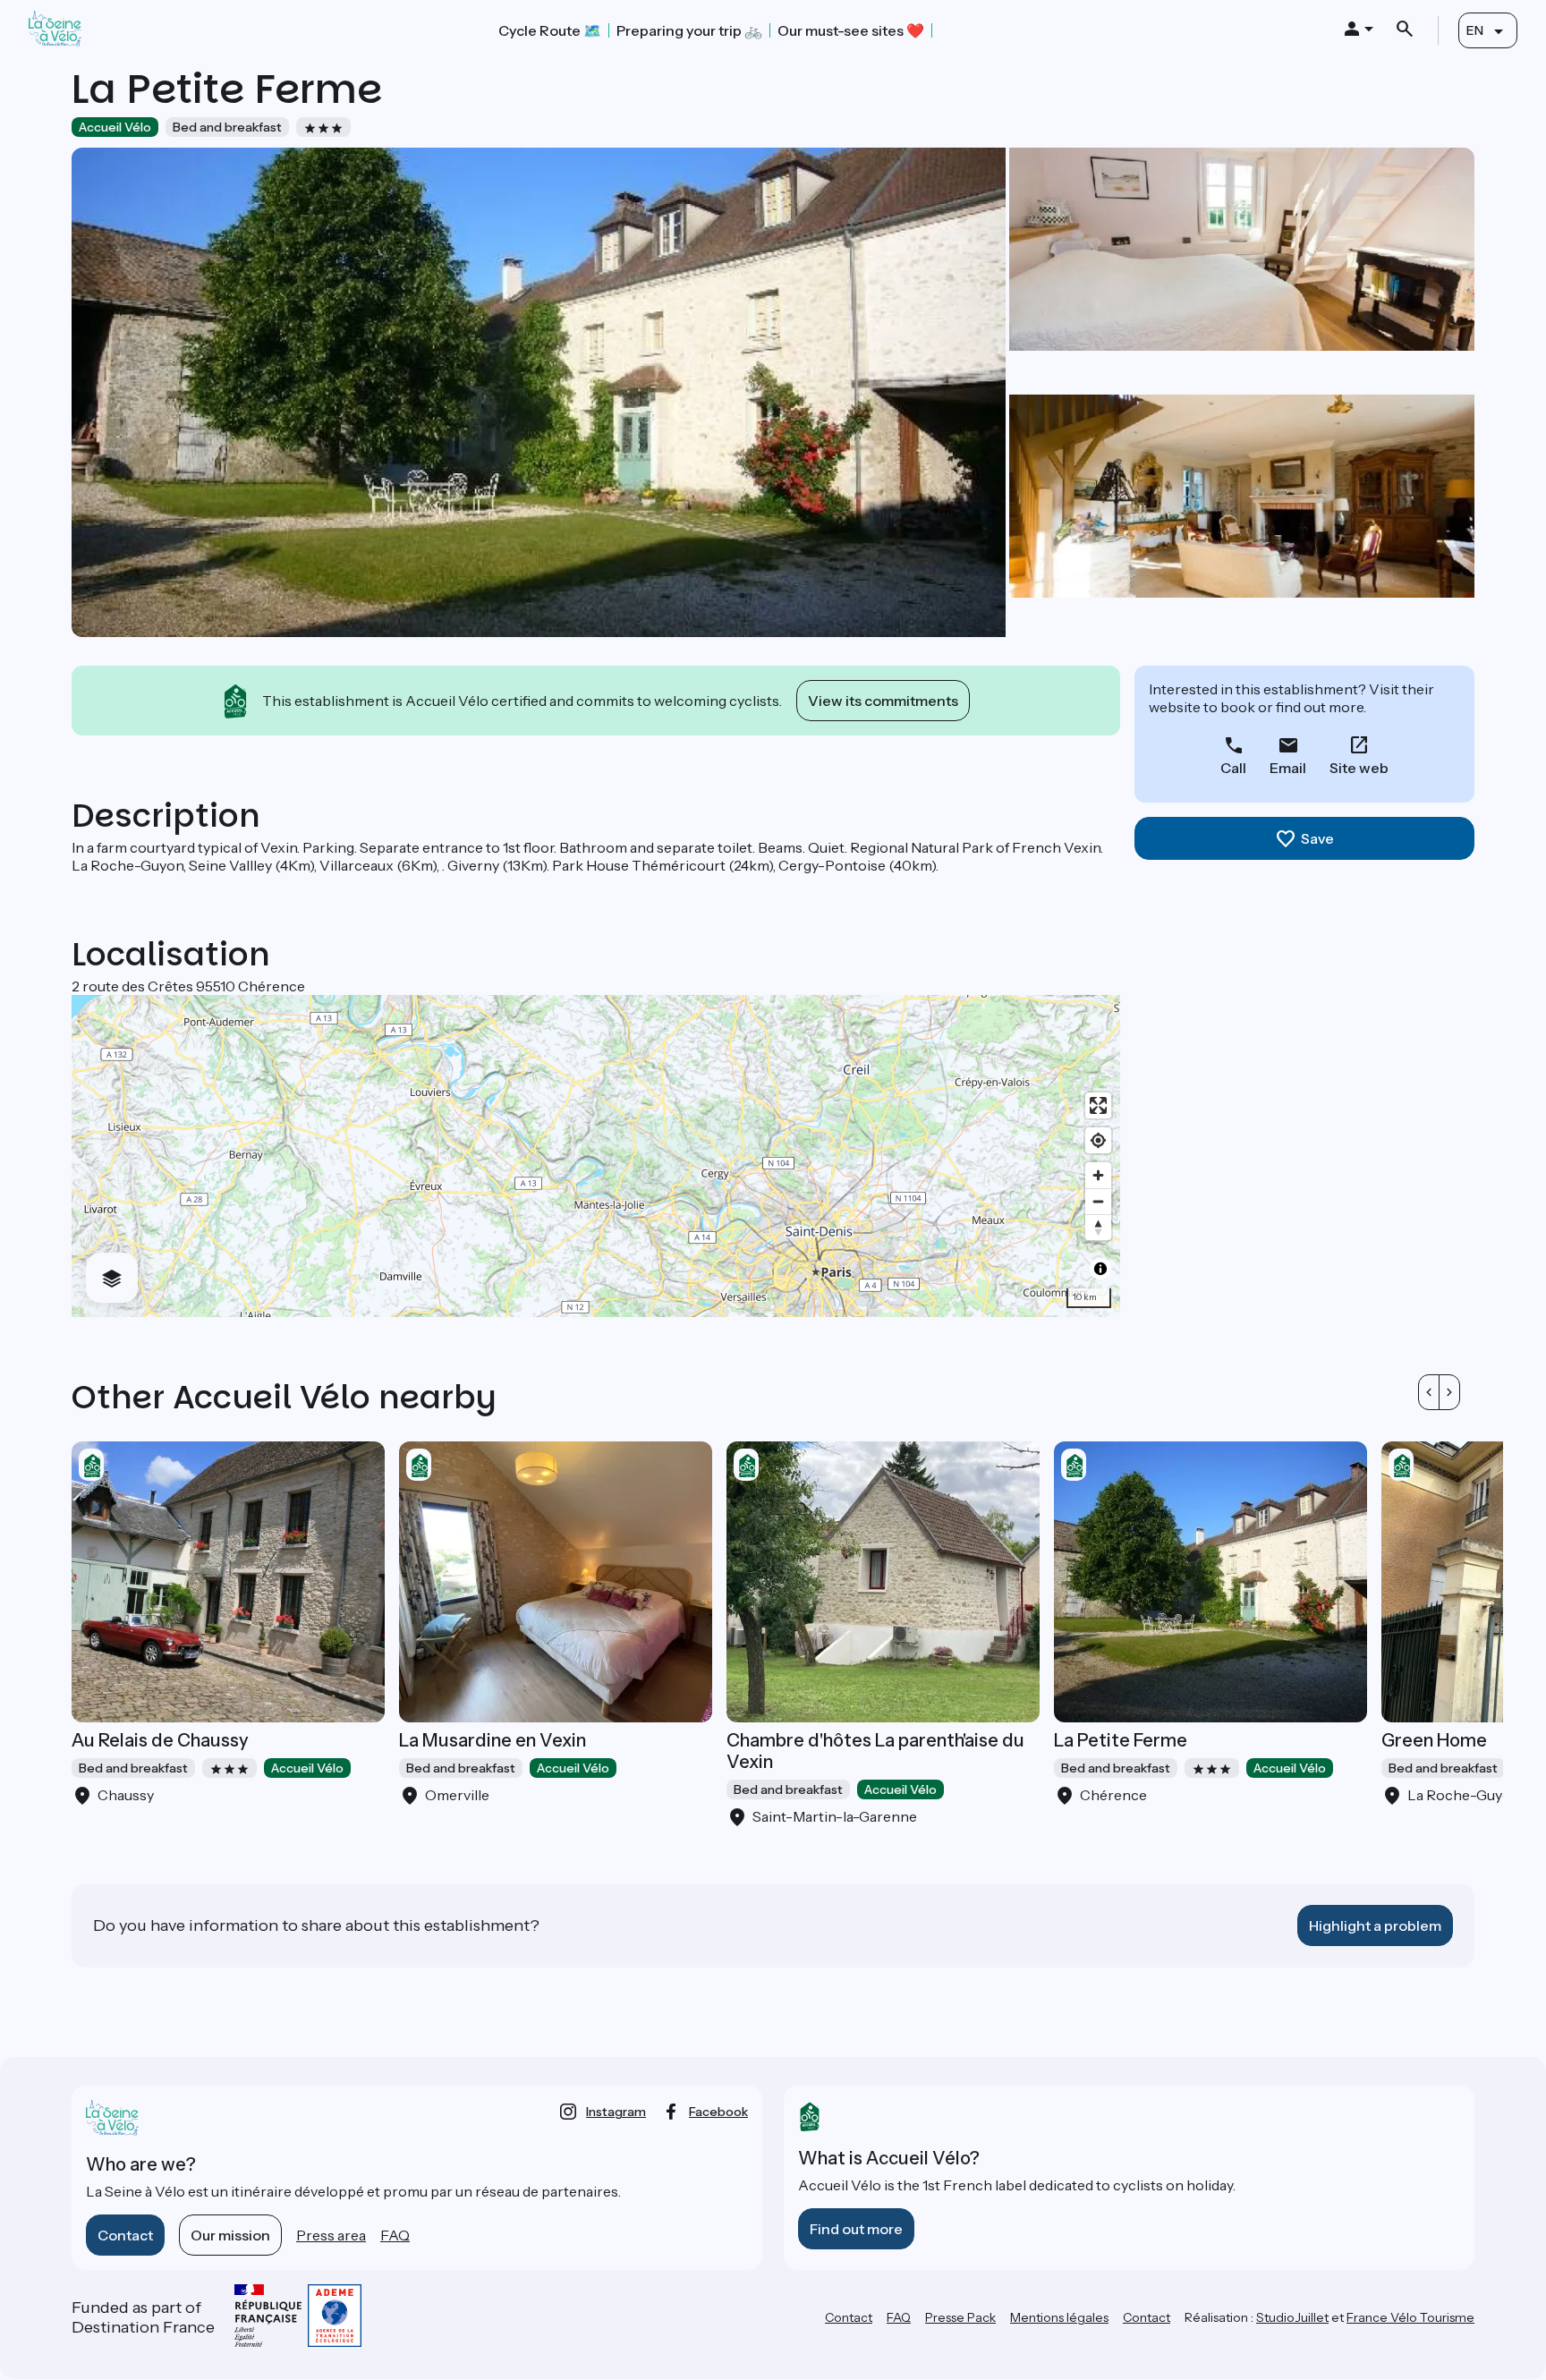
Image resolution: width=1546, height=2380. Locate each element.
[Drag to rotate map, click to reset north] (1098, 1227)
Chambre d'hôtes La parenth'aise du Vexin (875, 1751)
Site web (1359, 768)
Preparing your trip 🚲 (689, 30)
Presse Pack (960, 2317)
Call (1233, 768)
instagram (616, 2112)
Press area (331, 2235)
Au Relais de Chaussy (160, 1740)
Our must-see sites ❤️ (851, 30)
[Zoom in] (1098, 1175)
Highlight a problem (1375, 1925)
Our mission (230, 2235)
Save (1317, 838)
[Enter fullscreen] (1098, 1105)
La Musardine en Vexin (493, 1740)
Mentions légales (1059, 2317)
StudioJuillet (1292, 2317)
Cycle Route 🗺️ (550, 30)
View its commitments (883, 701)
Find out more (856, 2229)
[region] (596, 1156)
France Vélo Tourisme (1410, 2317)
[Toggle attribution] (1100, 1269)
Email (1288, 768)
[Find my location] (1098, 1140)
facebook (718, 2112)
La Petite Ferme (1121, 1740)
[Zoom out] (1098, 1201)
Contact (125, 2235)
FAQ (395, 2235)
